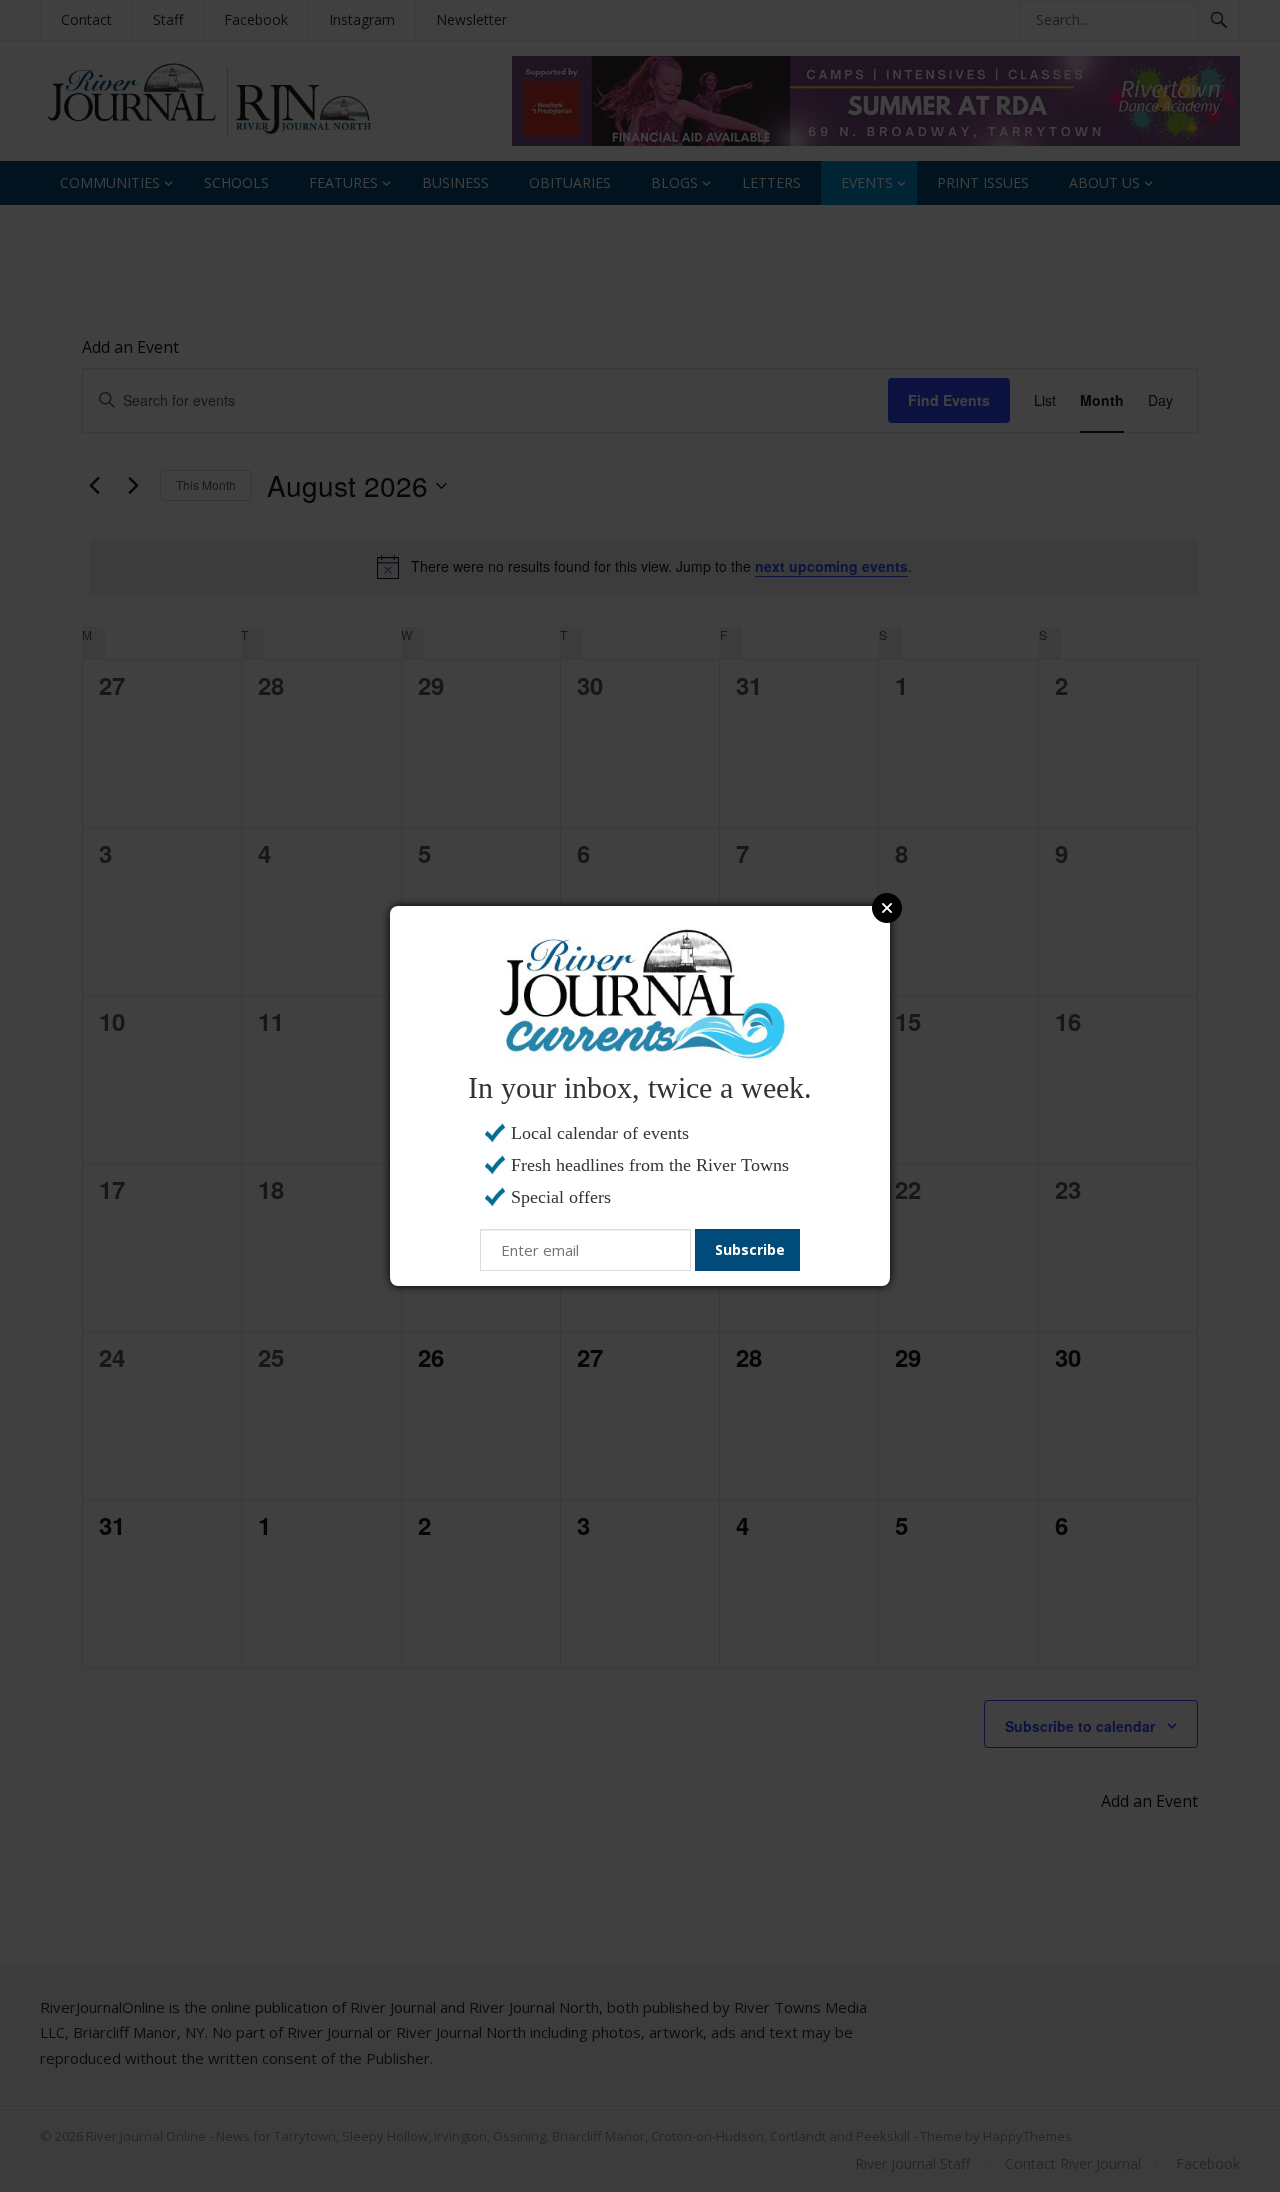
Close (887, 908)
